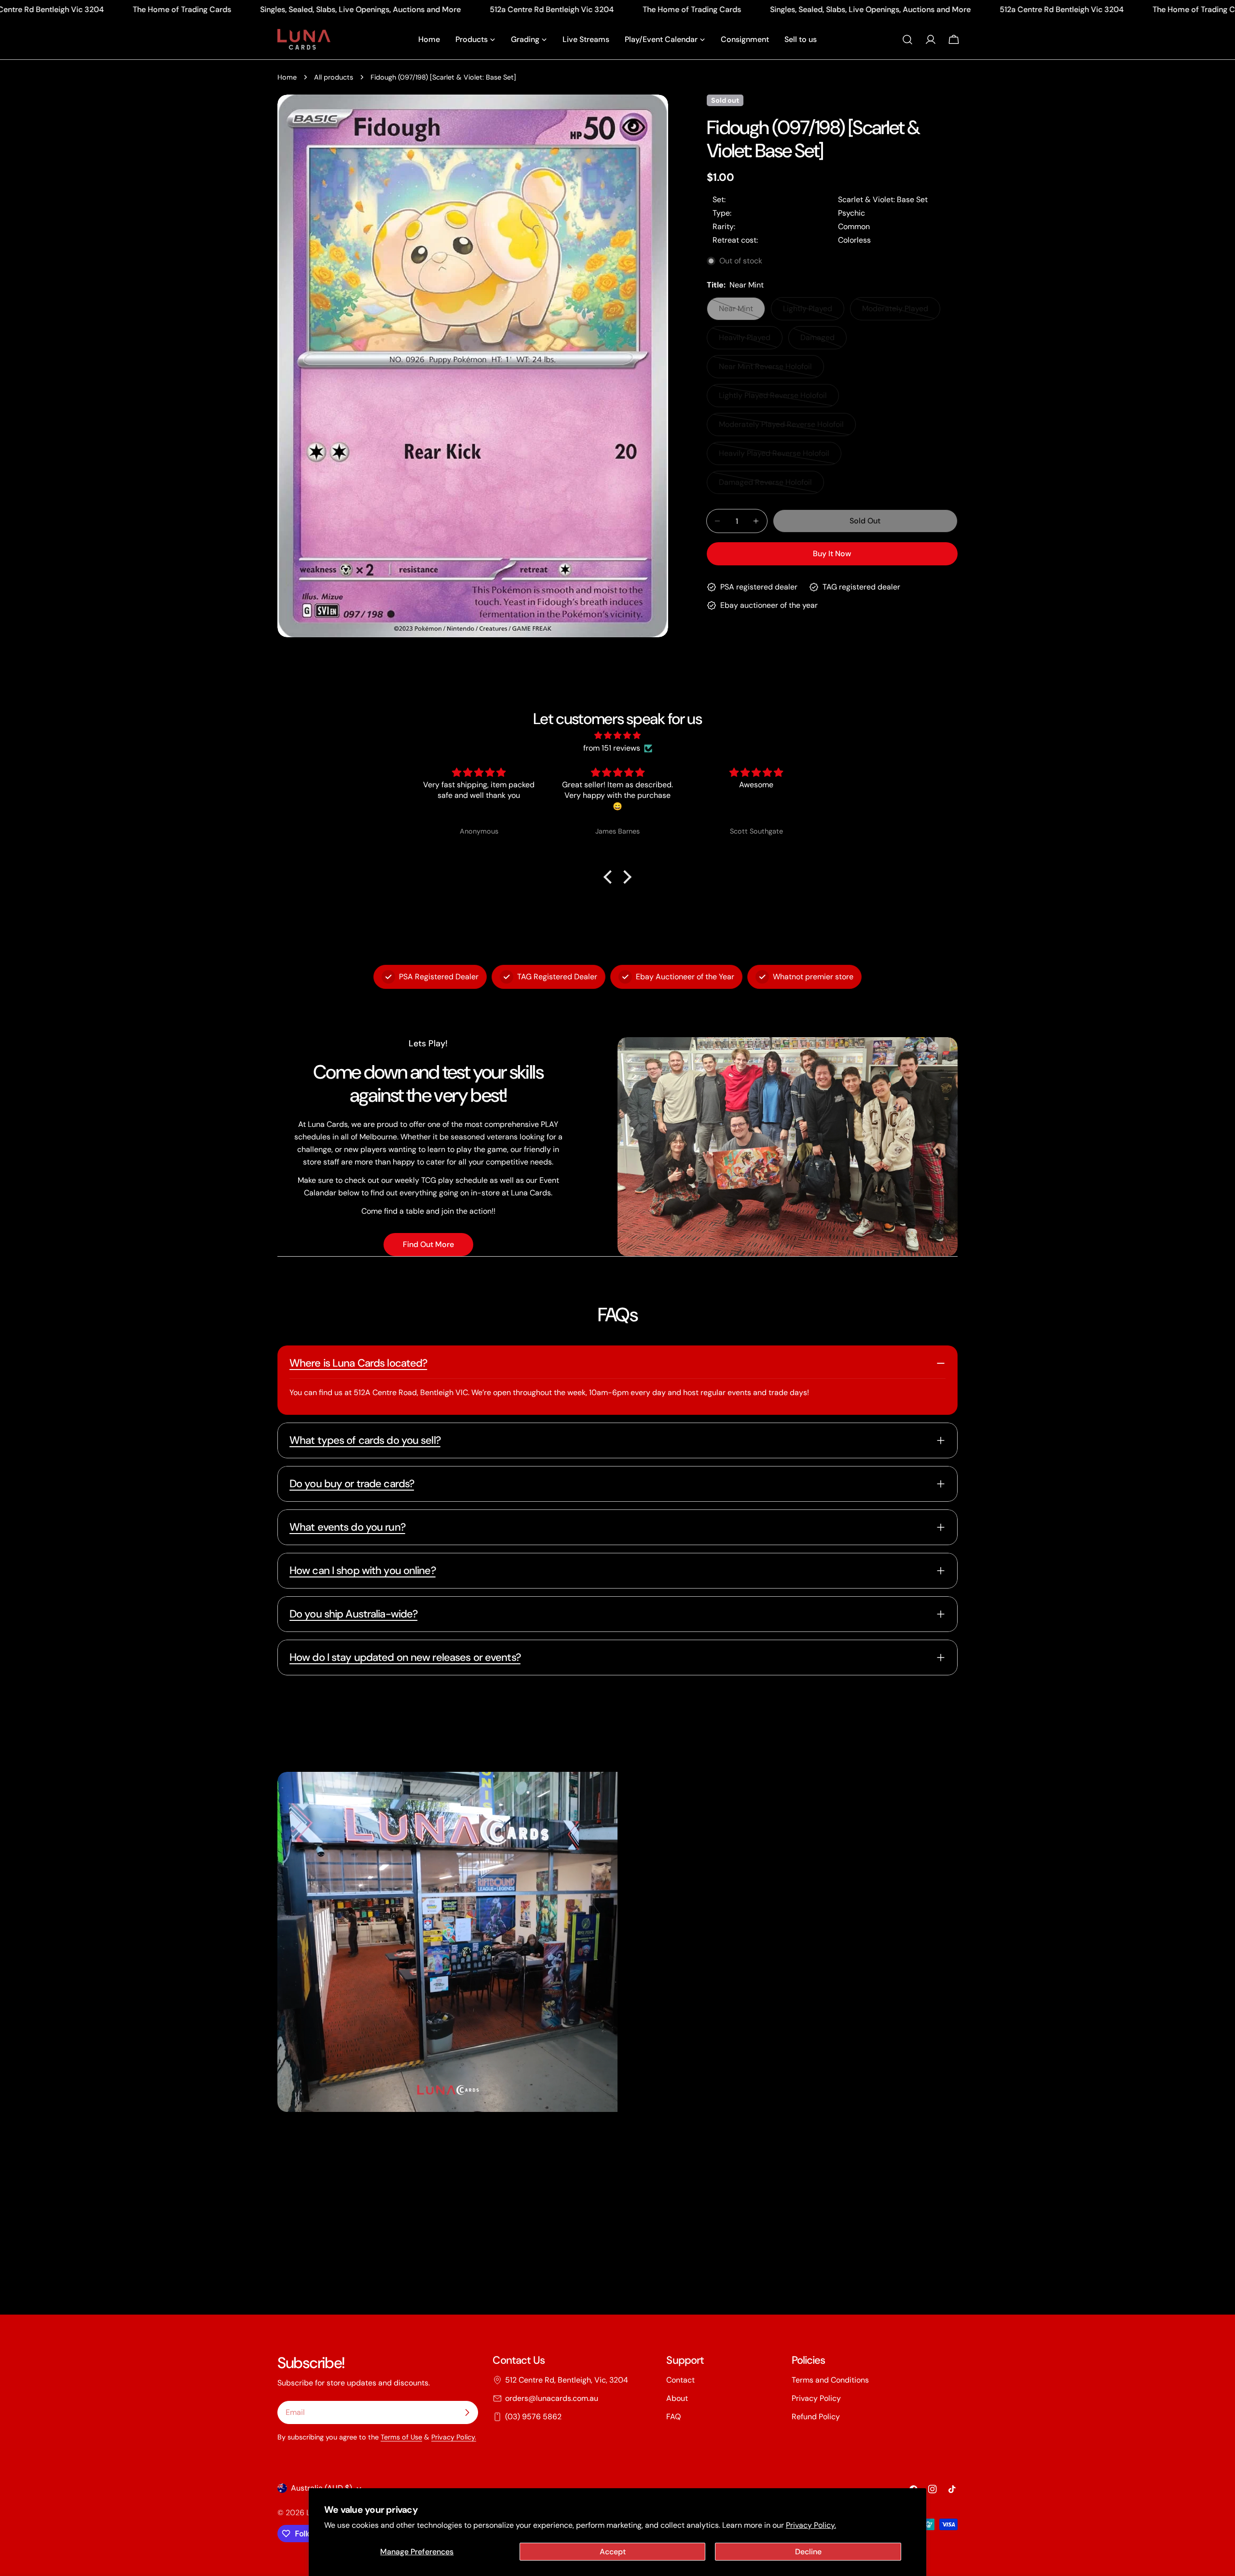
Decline (808, 2552)
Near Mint (742, 312)
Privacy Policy (816, 2398)
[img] (617, 735)
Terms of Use (401, 2437)
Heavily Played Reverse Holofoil (774, 457)
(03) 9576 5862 (533, 2417)
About (677, 2398)
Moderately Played (899, 312)
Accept (613, 2552)
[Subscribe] (467, 2412)
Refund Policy (816, 2417)
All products (334, 77)
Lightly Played (814, 312)
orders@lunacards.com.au (552, 2398)
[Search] (907, 40)
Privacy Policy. (811, 2525)
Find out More (428, 1244)
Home (287, 77)
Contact (680, 2380)
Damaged (823, 341)
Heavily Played (751, 341)
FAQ (673, 2417)
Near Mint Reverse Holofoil (765, 370)
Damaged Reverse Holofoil (765, 486)
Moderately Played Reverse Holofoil (781, 428)
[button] (610, 877)
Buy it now (832, 554)
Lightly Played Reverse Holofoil (773, 399)
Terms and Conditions (830, 2380)
